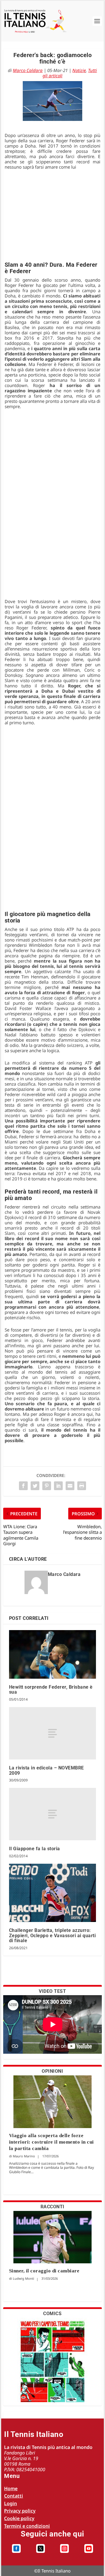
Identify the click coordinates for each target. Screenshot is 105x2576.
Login (10, 2503)
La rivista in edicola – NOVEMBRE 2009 (47, 1770)
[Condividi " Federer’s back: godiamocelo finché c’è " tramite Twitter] (35, 1486)
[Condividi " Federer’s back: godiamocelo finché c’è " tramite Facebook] (23, 1486)
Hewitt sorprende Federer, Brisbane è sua (51, 1690)
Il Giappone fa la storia (35, 1849)
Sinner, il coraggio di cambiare (44, 2271)
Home (11, 2488)
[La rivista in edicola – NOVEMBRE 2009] (53, 1733)
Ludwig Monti (23, 2278)
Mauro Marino (24, 2156)
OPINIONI (52, 2071)
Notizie (79, 70)
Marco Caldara (28, 70)
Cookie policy (19, 2518)
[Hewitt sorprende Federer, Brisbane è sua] (53, 1654)
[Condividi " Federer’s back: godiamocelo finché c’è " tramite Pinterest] (47, 1486)
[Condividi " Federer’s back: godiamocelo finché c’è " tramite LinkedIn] (58, 1486)
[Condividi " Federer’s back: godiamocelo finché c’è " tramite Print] (82, 1486)
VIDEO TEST (52, 1991)
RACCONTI (52, 2207)
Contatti (14, 2496)
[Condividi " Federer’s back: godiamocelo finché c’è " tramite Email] (70, 1486)
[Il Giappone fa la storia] (53, 1814)
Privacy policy (20, 2511)
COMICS (52, 2314)
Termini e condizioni (27, 2526)
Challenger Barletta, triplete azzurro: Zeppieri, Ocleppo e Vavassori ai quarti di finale (52, 1935)
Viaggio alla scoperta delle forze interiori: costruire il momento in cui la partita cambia (51, 2142)
